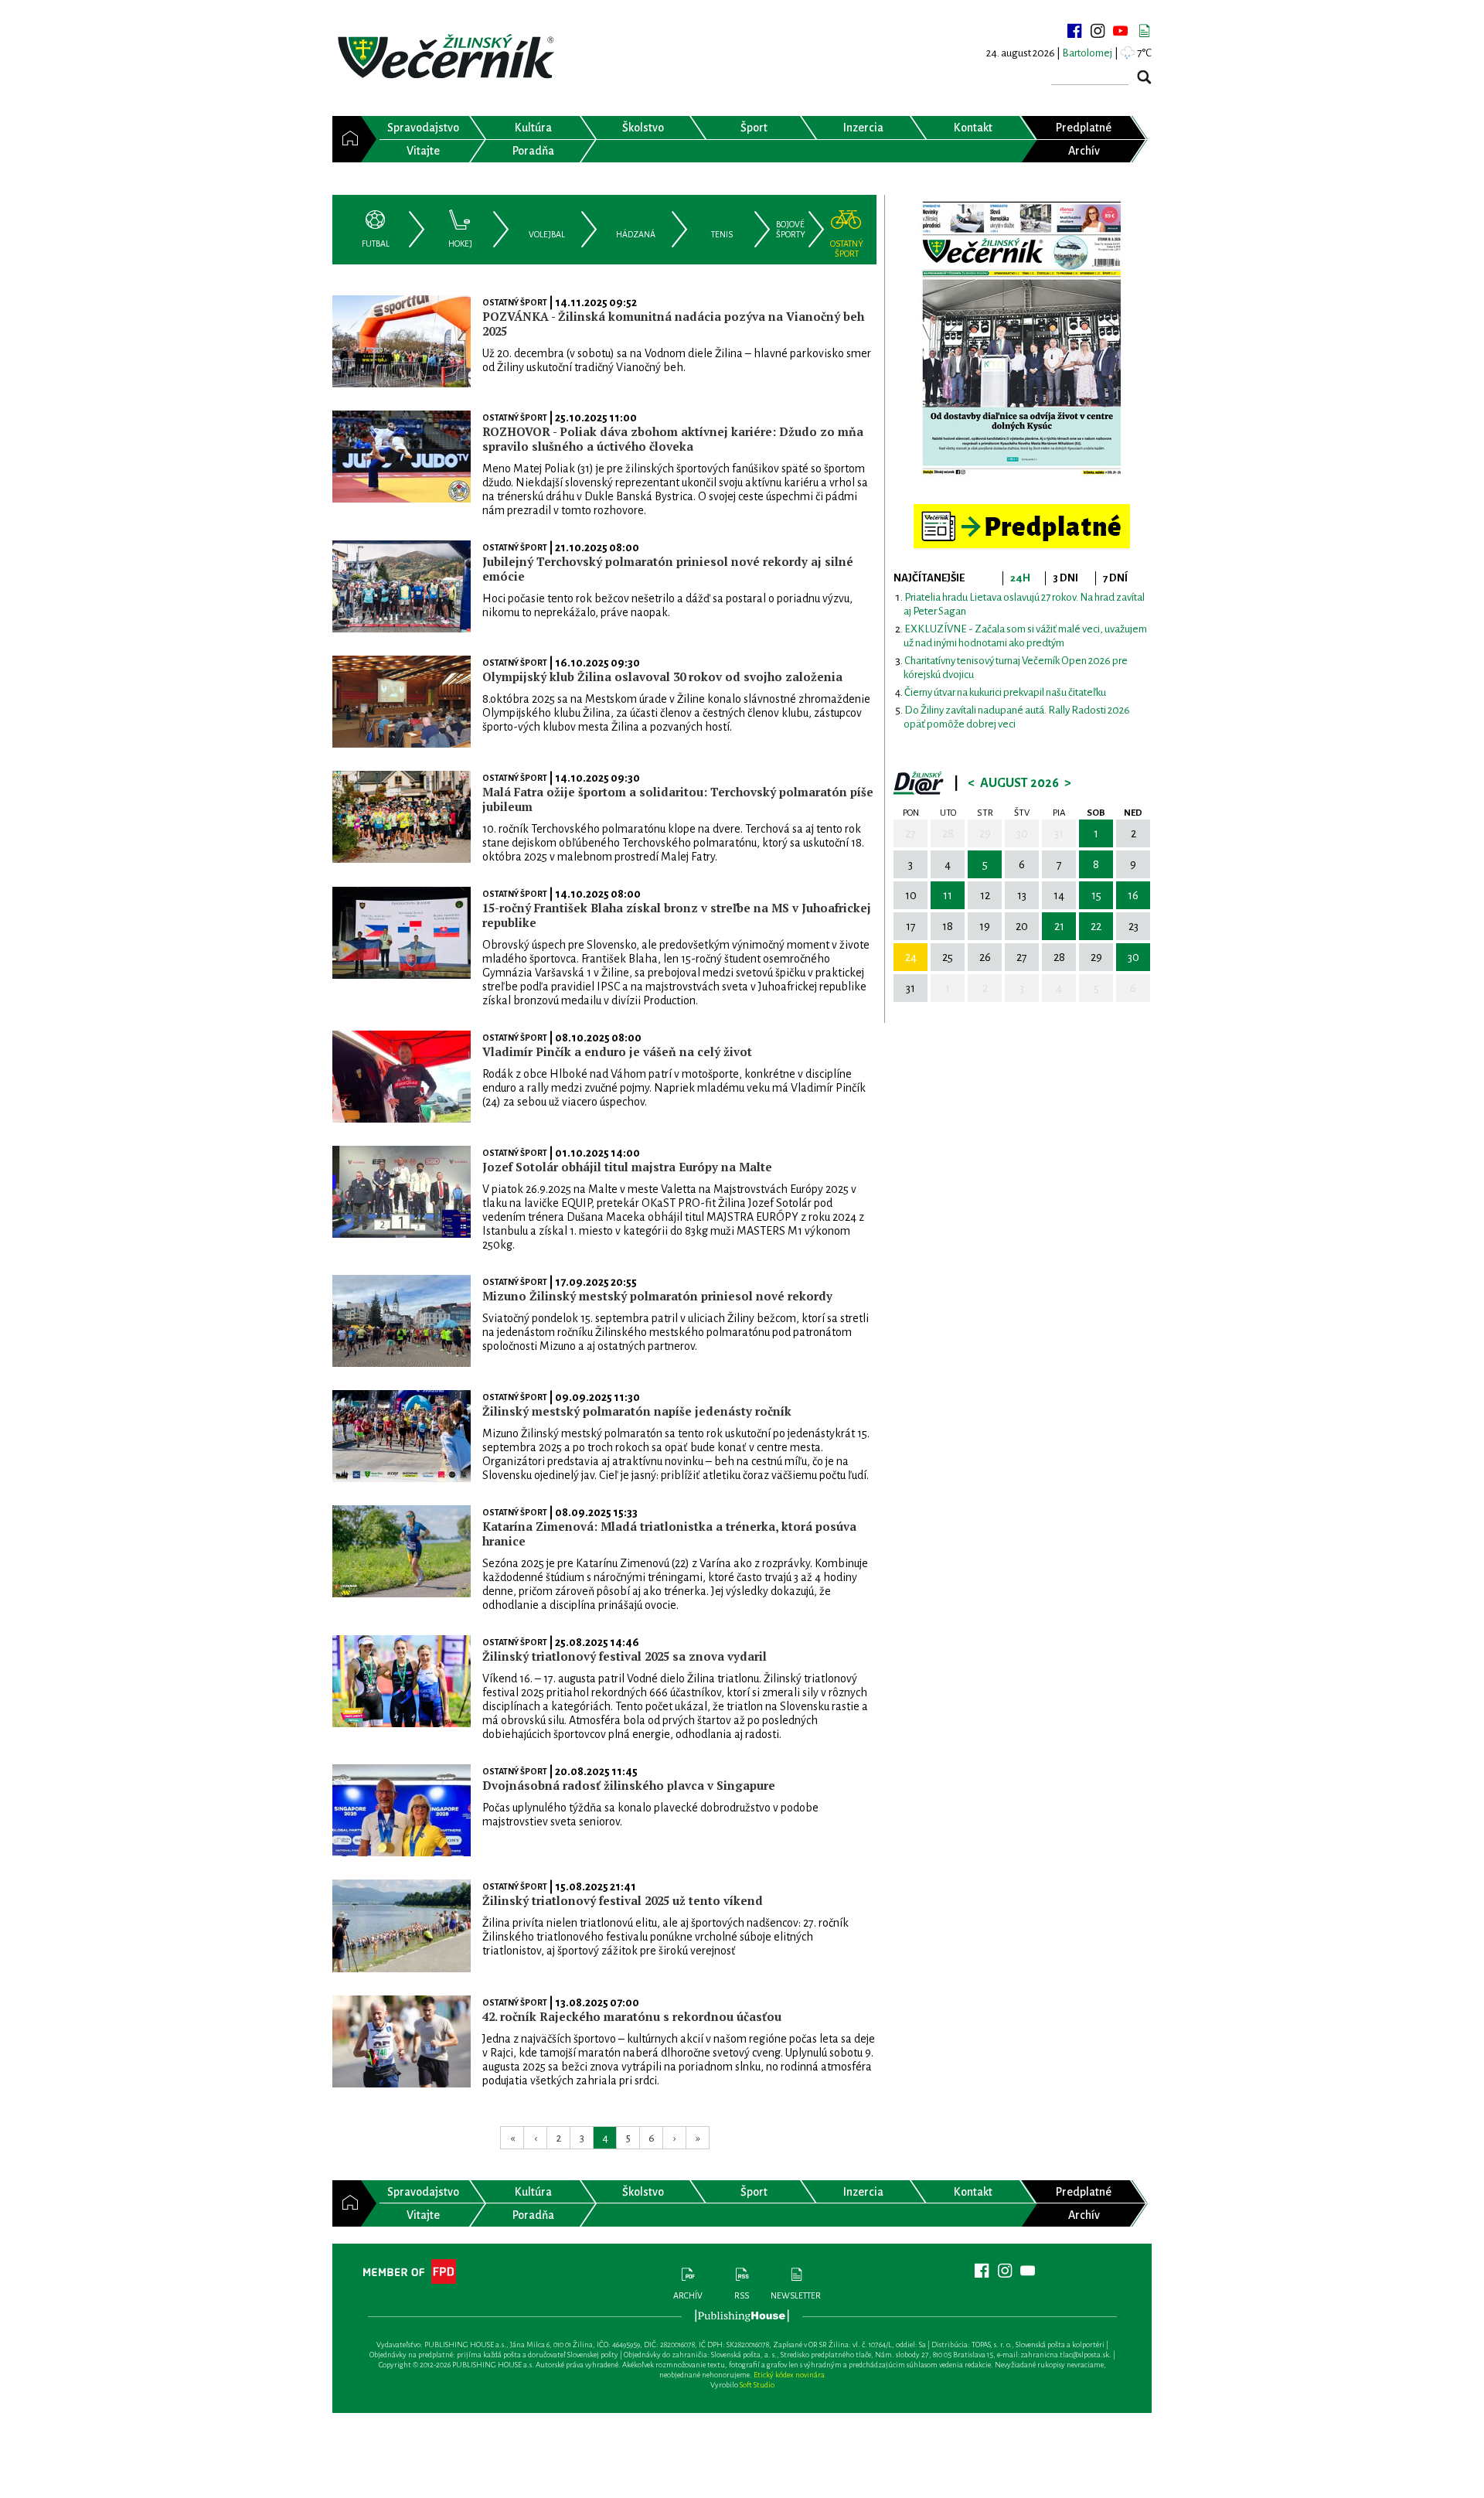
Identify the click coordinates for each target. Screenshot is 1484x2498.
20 (1022, 926)
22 (1096, 926)
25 (948, 957)
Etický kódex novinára (789, 2375)
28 (948, 833)
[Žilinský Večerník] (448, 58)
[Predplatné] (1022, 511)
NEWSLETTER (796, 2295)
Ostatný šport (515, 302)
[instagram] (1098, 31)
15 (1096, 895)
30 (1022, 833)
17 (911, 926)
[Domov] (347, 139)
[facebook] (1074, 31)
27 (910, 833)
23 (1133, 926)
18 (948, 926)
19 (985, 926)
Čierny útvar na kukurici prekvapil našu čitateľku (1005, 692)
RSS (742, 2295)
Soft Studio (757, 2385)
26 (985, 957)
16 (1133, 895)
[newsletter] (1144, 31)
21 (1059, 926)
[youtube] (1121, 31)
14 (1059, 895)
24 (911, 957)
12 (985, 895)
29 (985, 833)
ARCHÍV (688, 2295)
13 (1022, 895)
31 (1059, 833)
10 (911, 895)
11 (948, 895)
